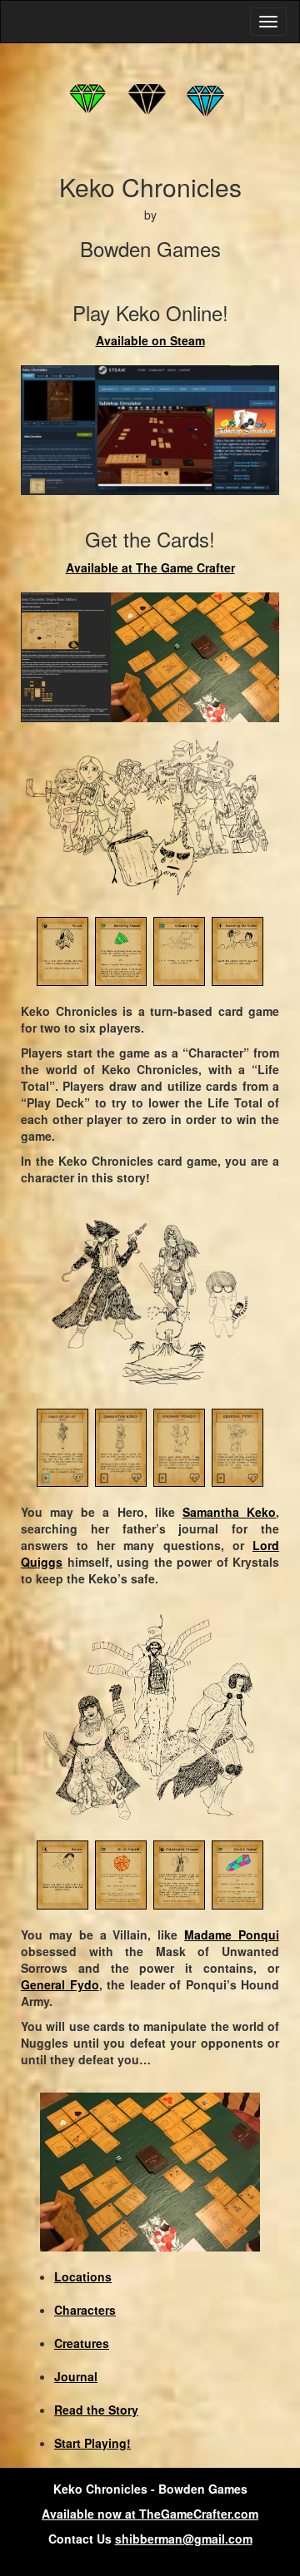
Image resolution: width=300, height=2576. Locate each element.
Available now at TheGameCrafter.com (150, 2514)
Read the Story (96, 2410)
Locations (83, 2276)
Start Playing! (92, 2443)
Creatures (82, 2343)
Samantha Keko (229, 1512)
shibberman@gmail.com (184, 2539)
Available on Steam (150, 340)
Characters (85, 2310)
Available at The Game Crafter (150, 567)
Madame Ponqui (232, 1934)
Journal (76, 2376)
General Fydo (60, 1984)
